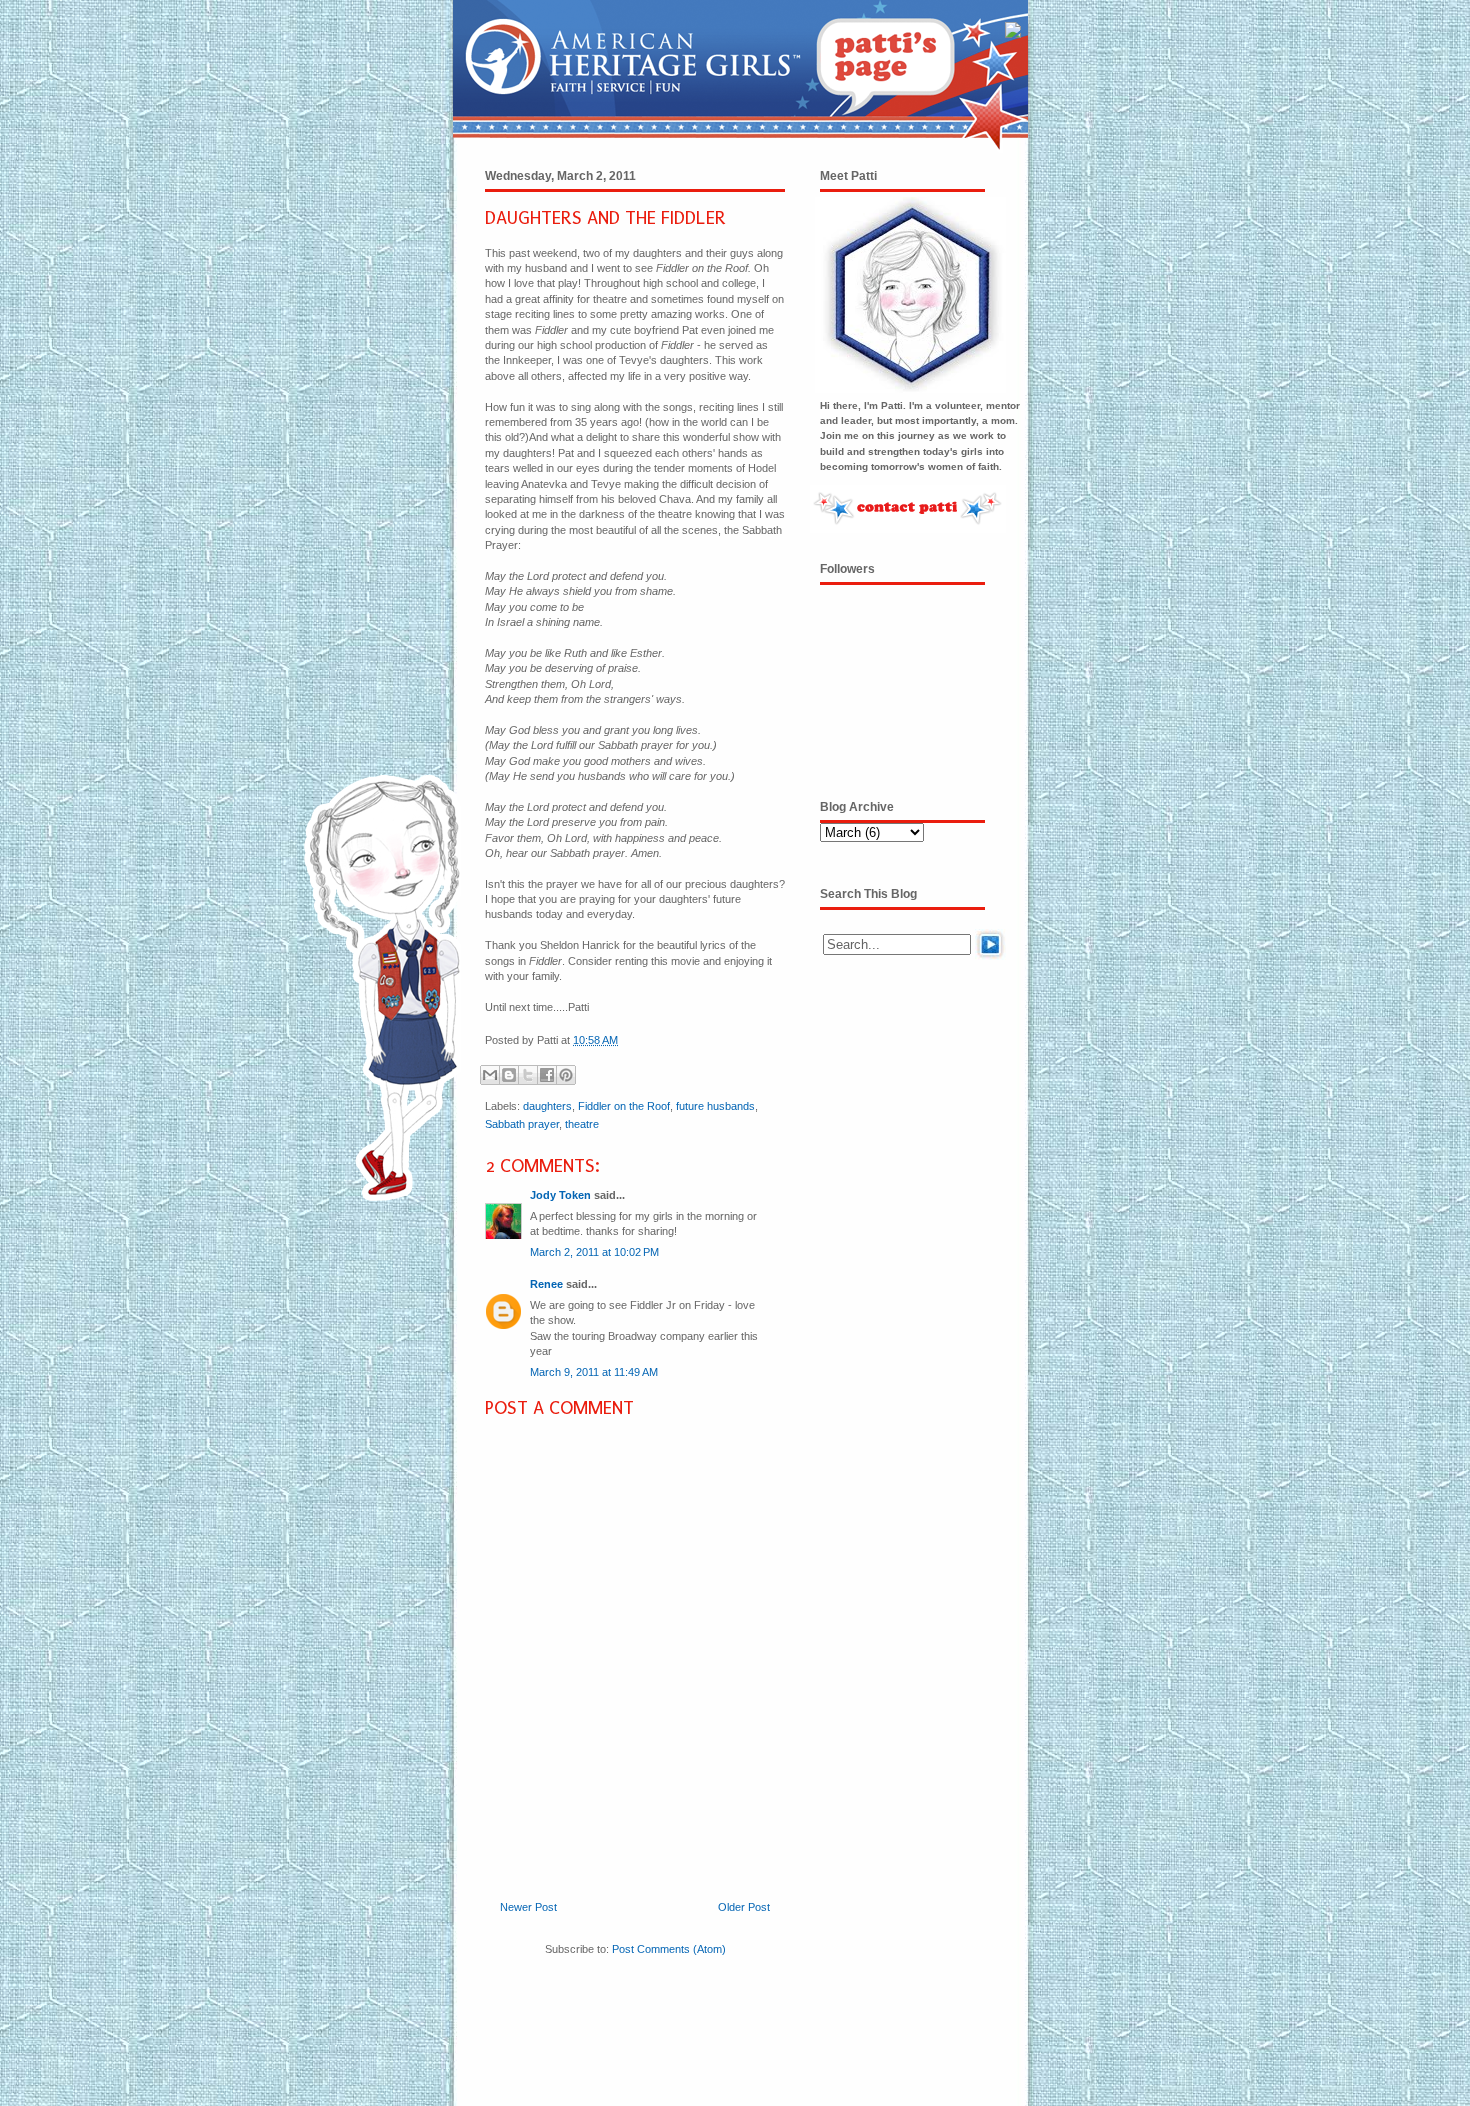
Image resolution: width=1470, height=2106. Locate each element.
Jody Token (560, 1195)
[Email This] (490, 1075)
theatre (582, 1124)
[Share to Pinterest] (566, 1075)
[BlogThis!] (509, 1075)
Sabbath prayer (522, 1124)
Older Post (744, 1907)
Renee (546, 1284)
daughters (547, 1106)
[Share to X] (528, 1075)
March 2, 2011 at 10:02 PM (594, 1252)
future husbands (715, 1106)
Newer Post (528, 1907)
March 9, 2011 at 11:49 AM (594, 1372)
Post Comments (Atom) (669, 1949)
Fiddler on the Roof (624, 1106)
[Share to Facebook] (547, 1075)
